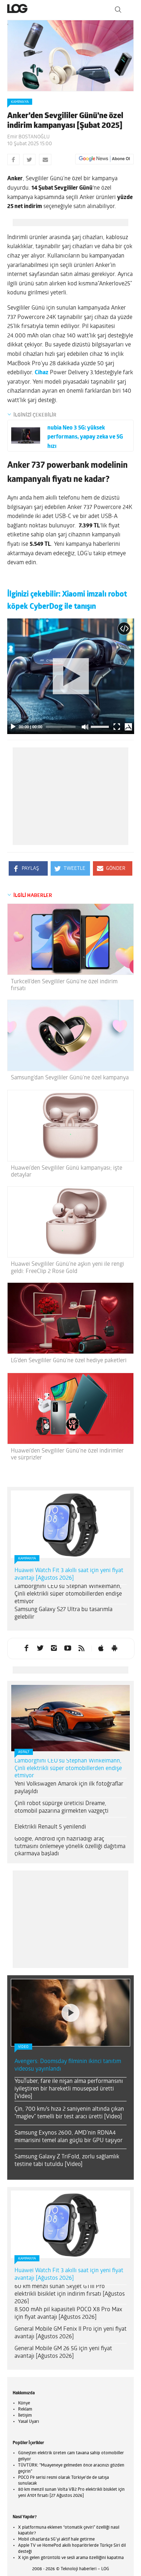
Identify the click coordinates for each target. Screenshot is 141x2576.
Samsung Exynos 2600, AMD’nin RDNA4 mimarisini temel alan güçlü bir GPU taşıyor (69, 2137)
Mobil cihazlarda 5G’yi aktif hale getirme (56, 2540)
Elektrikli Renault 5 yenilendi (50, 1827)
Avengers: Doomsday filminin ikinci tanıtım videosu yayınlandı (68, 2065)
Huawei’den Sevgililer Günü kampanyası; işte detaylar (67, 1172)
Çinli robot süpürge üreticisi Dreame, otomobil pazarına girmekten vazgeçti (61, 1807)
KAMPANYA (20, 102)
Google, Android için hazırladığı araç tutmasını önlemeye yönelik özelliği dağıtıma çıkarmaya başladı (70, 1847)
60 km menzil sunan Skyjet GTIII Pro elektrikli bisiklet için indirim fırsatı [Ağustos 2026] (70, 2294)
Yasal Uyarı (29, 2422)
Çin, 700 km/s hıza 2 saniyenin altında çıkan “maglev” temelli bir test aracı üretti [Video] (69, 2113)
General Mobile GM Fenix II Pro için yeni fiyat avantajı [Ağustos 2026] (70, 2333)
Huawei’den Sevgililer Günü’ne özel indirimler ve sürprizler (67, 1455)
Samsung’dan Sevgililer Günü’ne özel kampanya (70, 1078)
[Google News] (104, 159)
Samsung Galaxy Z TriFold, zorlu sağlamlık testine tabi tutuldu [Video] (67, 2161)
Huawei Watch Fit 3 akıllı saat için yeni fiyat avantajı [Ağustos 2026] (69, 1574)
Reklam (25, 2409)
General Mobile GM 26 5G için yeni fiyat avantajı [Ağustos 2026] (63, 2353)
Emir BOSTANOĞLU (28, 137)
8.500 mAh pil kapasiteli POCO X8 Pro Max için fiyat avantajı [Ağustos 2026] (68, 2314)
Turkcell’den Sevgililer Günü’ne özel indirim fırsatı (64, 985)
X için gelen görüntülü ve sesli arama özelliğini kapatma (71, 2558)
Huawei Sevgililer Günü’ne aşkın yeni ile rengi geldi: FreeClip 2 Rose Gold (67, 1268)
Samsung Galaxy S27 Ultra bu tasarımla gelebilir (63, 1613)
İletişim (25, 2416)
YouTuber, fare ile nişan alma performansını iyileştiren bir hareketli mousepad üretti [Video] (69, 2089)
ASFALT (24, 1752)
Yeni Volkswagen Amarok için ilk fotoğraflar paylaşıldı (69, 1788)
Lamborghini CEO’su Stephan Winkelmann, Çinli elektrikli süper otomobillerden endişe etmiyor (68, 1594)
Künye (24, 2403)
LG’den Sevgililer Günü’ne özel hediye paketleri (69, 1361)
